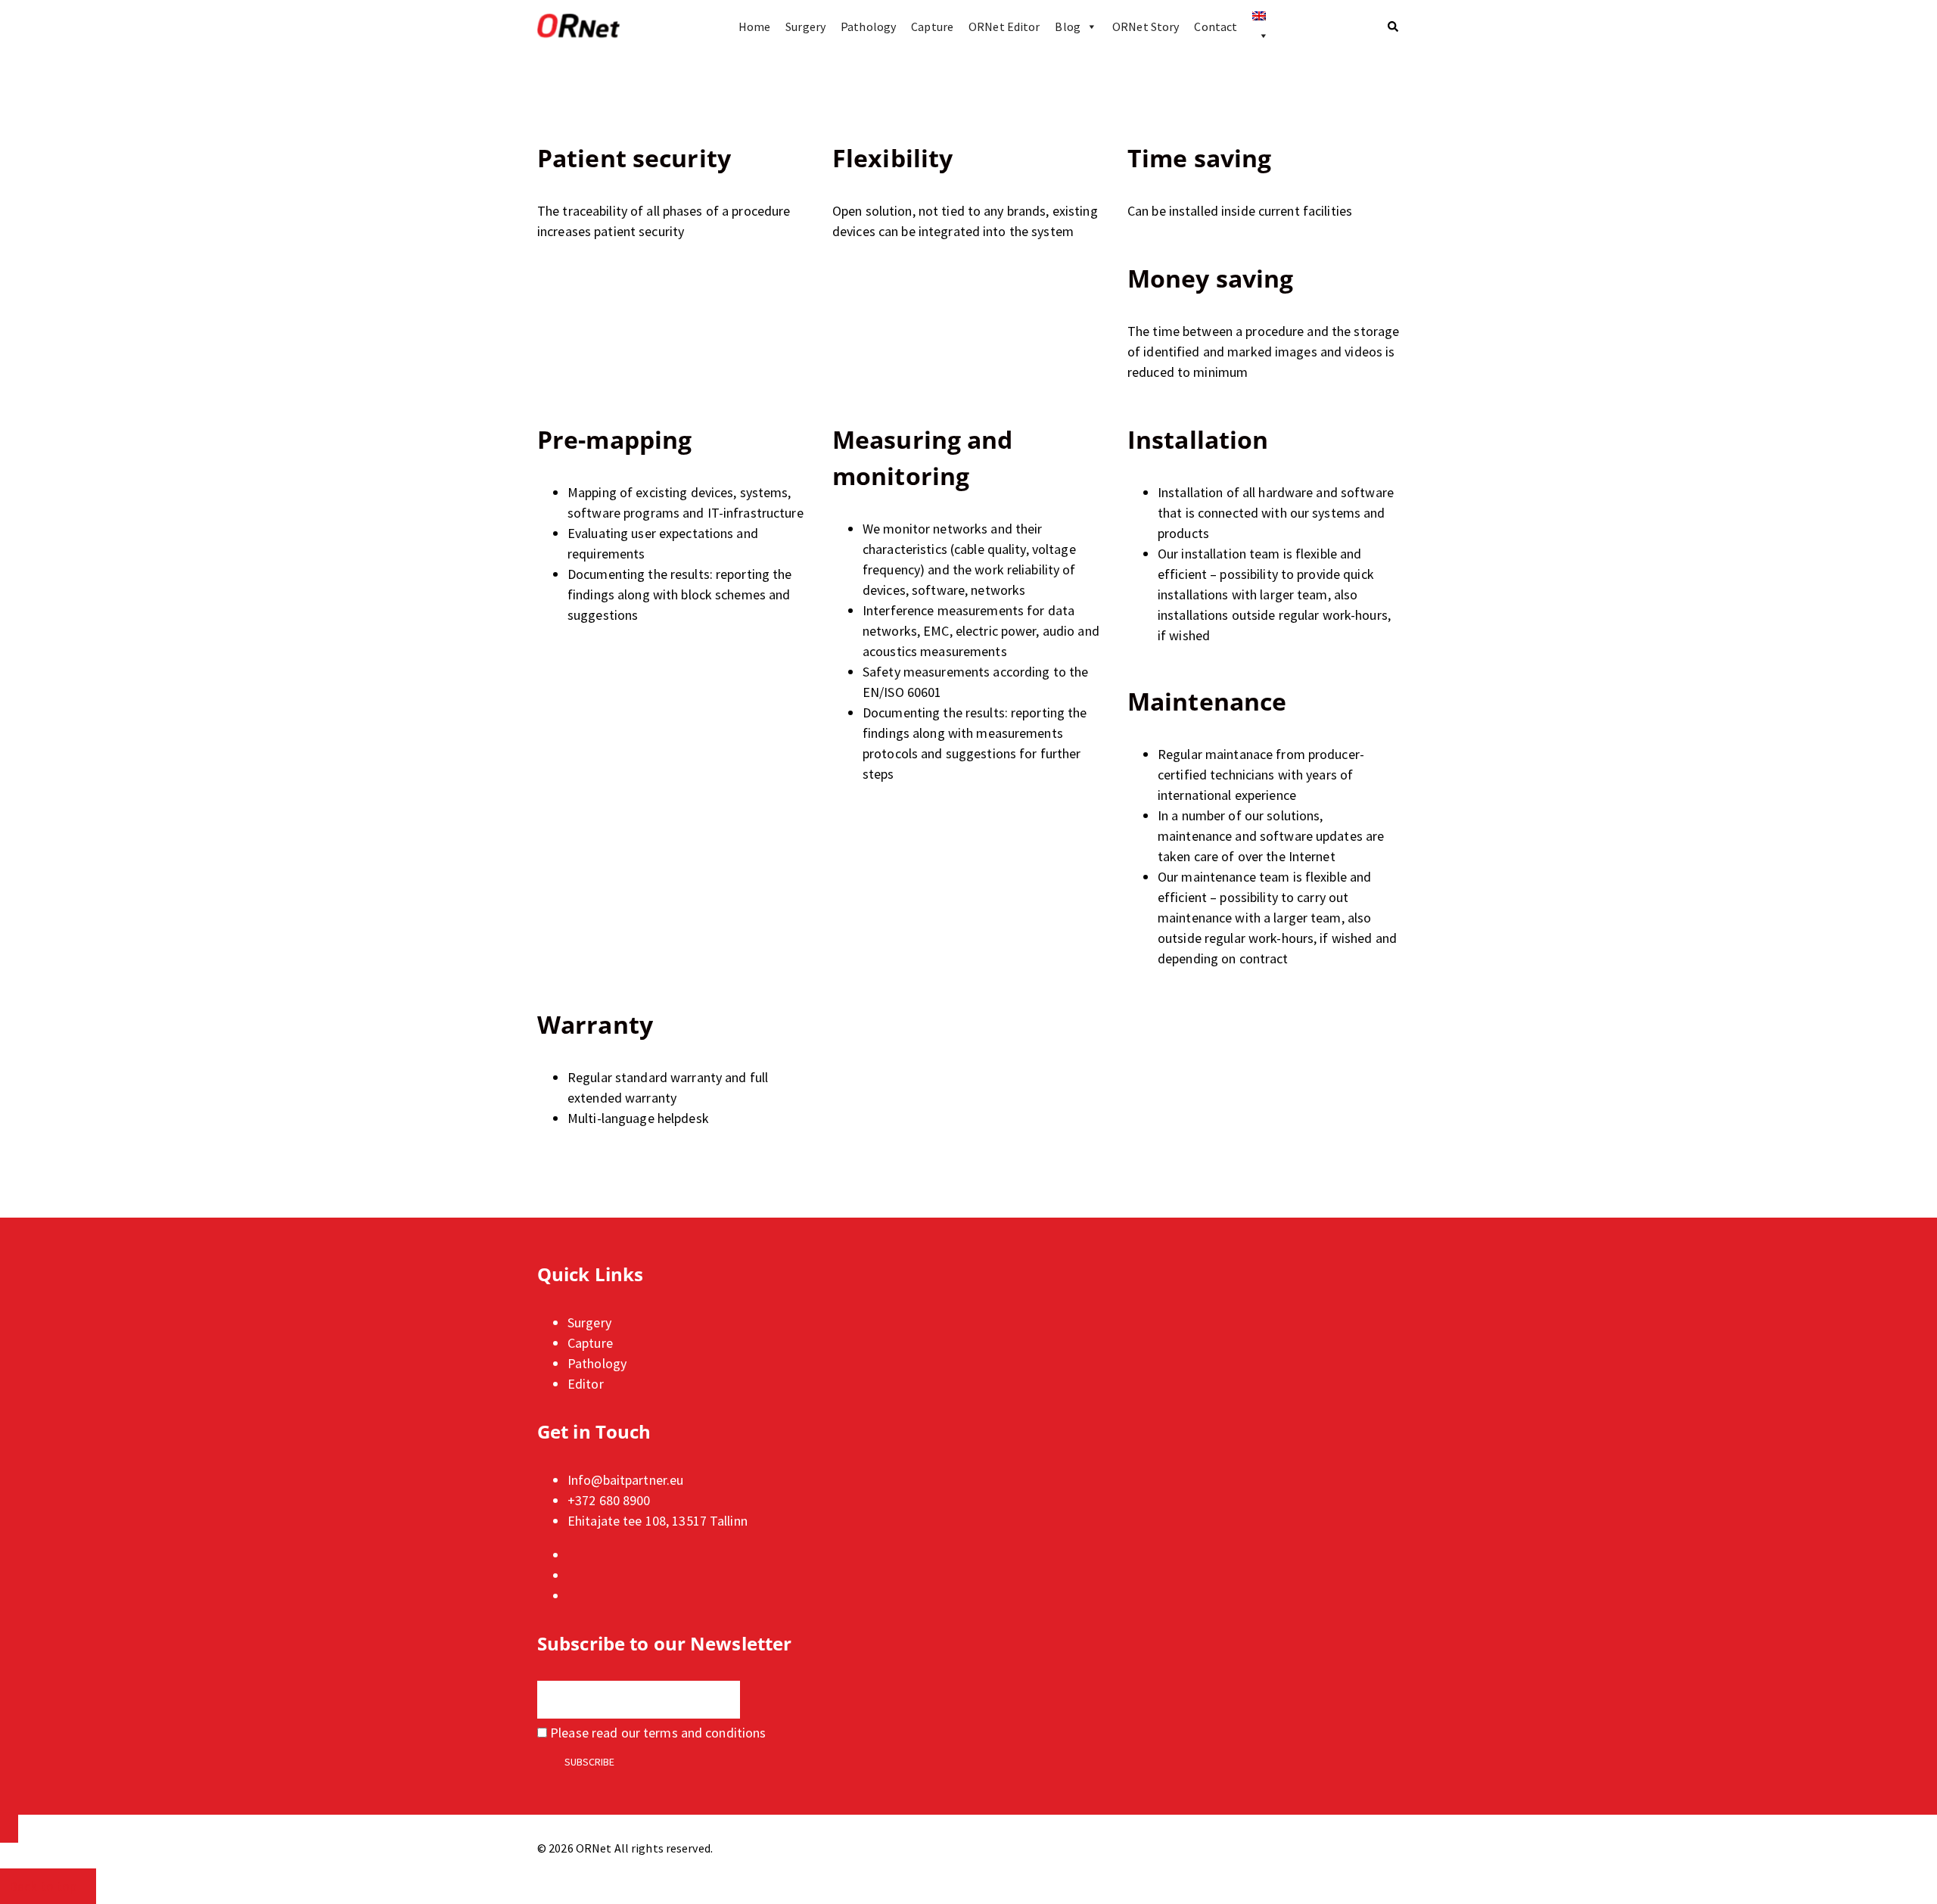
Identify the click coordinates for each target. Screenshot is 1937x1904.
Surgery (805, 26)
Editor (586, 1384)
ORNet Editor (1004, 26)
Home (754, 26)
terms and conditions (704, 1733)
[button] (1394, 26)
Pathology (868, 26)
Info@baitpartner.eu (625, 1480)
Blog (1067, 26)
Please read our (656, 1733)
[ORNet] (578, 26)
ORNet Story (1146, 26)
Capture (932, 26)
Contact (1216, 26)
